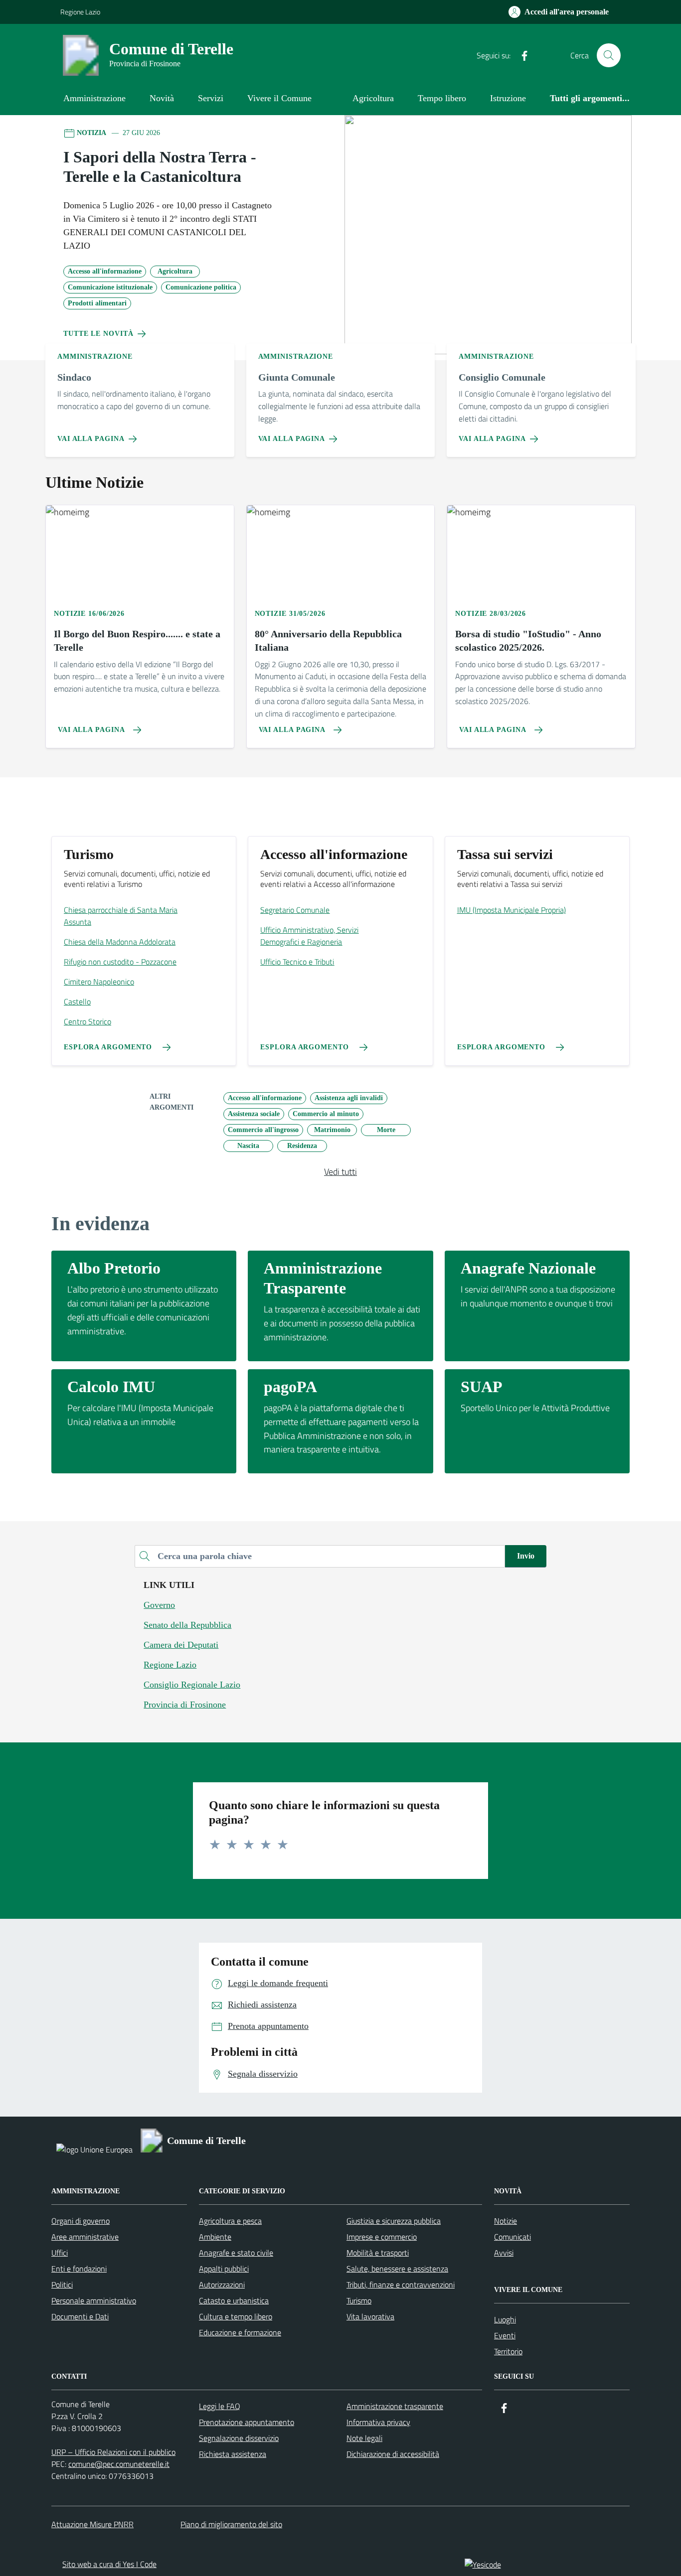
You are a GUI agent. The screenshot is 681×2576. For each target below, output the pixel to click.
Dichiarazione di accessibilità (393, 2454)
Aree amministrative (85, 2237)
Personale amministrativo (94, 2300)
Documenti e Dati (80, 2316)
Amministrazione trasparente (395, 2406)
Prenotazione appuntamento (247, 2422)
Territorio (508, 2351)
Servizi (211, 98)
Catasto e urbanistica (234, 2300)
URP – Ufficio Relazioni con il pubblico (113, 2452)
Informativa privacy (378, 2422)
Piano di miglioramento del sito (231, 2524)
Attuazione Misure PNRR (92, 2524)
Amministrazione (94, 98)
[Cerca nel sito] (609, 55)
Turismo (359, 2300)
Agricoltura (373, 98)
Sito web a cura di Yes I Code (109, 2564)
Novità (162, 98)
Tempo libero (442, 98)
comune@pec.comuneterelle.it (119, 2464)
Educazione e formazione (240, 2332)
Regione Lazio (80, 12)
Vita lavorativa (370, 2316)
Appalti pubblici (224, 2269)
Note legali (364, 2438)
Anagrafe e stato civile (236, 2253)
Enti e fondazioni (79, 2269)
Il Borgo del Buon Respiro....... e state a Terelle (137, 641)
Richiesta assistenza (233, 2454)
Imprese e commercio (382, 2237)
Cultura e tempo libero (236, 2316)
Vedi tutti (340, 1172)
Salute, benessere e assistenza (397, 2269)
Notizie (506, 2221)
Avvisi (504, 2253)
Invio (526, 1556)
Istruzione (508, 98)
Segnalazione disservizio (239, 2438)
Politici (62, 2285)
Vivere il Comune (279, 98)
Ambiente (215, 2237)
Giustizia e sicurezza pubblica (394, 2221)
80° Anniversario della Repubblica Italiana (328, 641)
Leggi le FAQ (220, 2406)
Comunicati (512, 2237)
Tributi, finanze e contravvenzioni (401, 2285)
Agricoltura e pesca (230, 2221)
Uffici (60, 2253)
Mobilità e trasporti (378, 2253)
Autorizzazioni (222, 2285)
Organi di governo (81, 2221)
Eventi (505, 2335)
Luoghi (505, 2319)
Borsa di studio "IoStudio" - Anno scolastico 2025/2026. (528, 641)
